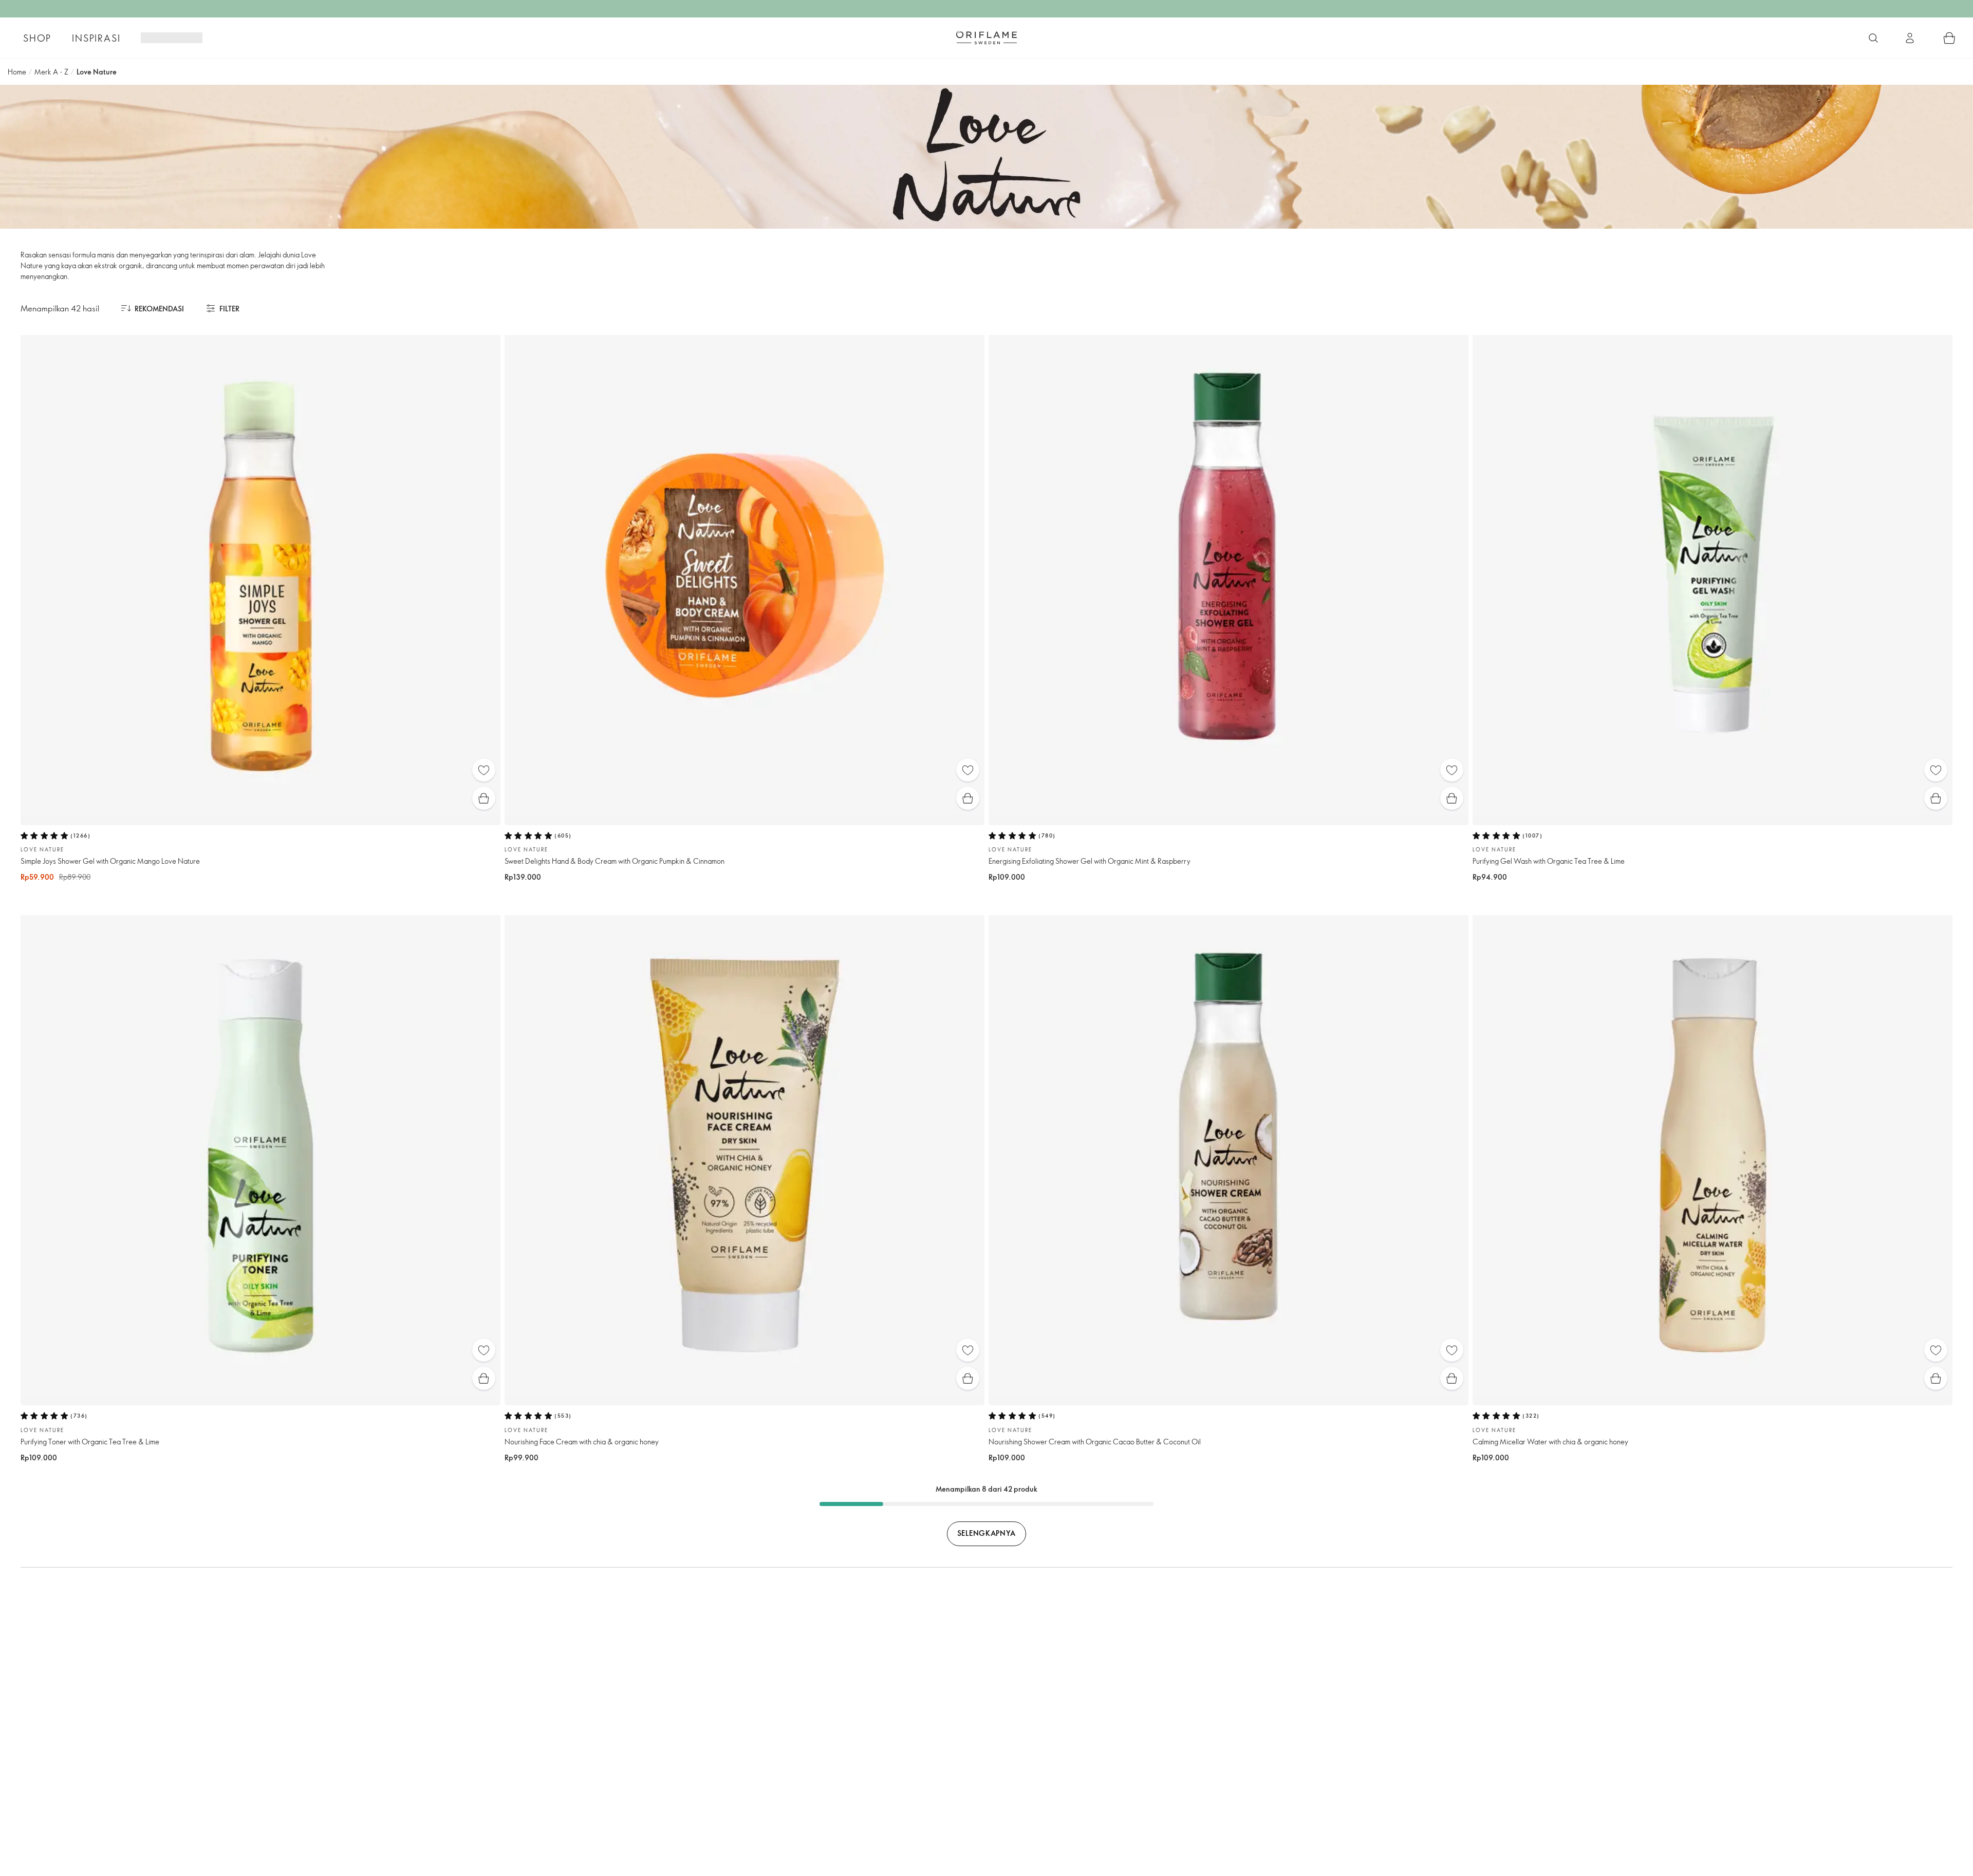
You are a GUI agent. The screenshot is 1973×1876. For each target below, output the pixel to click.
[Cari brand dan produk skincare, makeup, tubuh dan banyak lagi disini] (1873, 38)
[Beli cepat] (484, 798)
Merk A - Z (51, 72)
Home (17, 72)
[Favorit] (484, 770)
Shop (37, 38)
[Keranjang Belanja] (1949, 38)
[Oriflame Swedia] (986, 38)
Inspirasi (96, 38)
